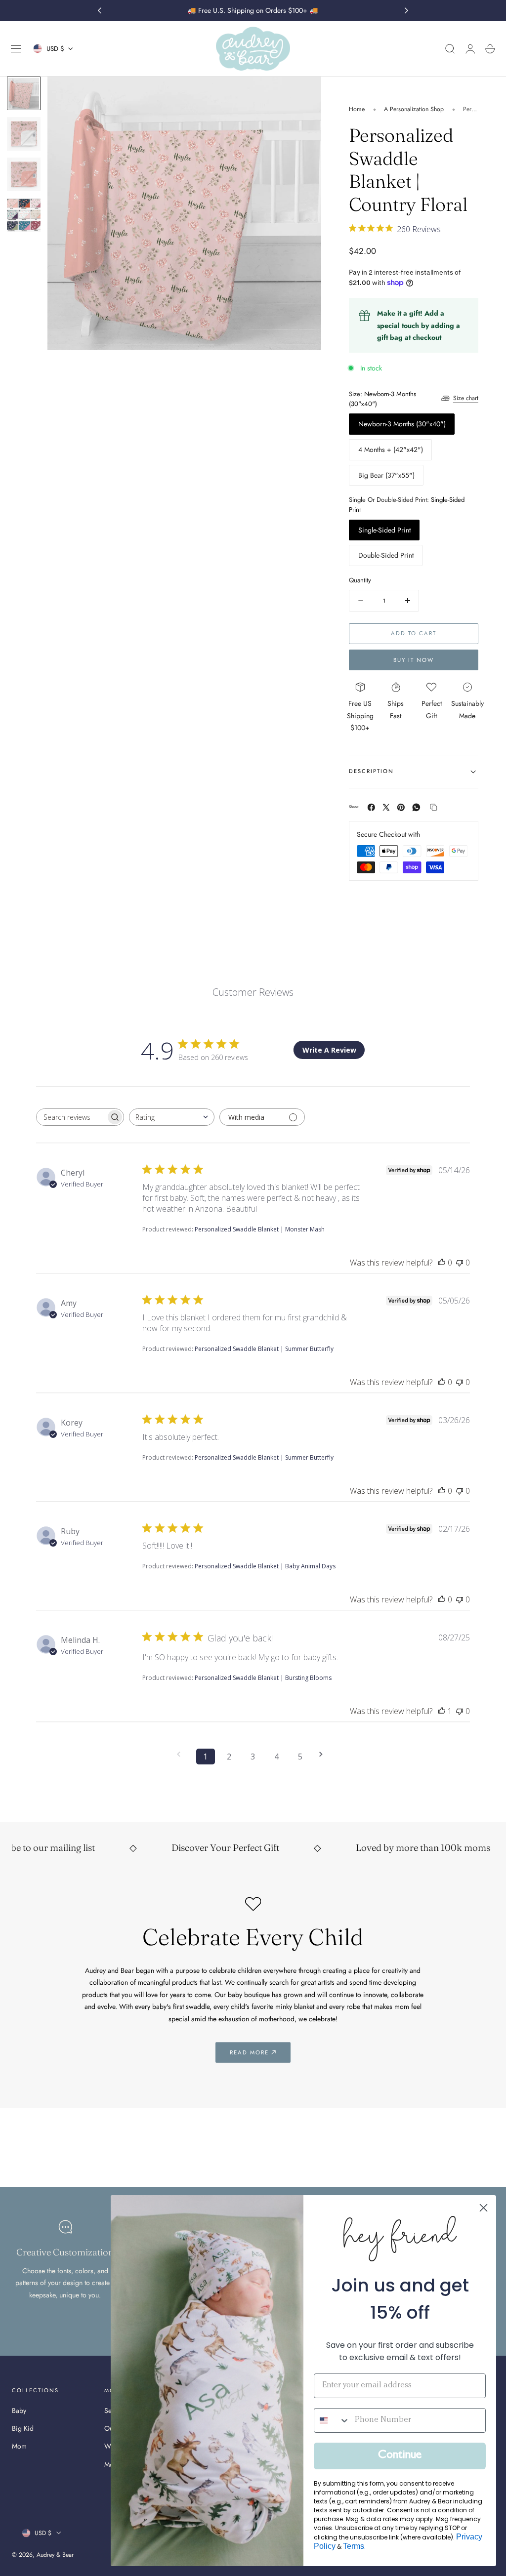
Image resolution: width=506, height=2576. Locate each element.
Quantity (360, 580)
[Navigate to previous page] (182, 1754)
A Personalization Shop (414, 109)
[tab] (24, 93)
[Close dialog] (484, 2208)
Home (357, 109)
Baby (19, 2411)
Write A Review (329, 1050)
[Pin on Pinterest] (401, 807)
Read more (249, 2052)
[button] (16, 49)
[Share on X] (386, 807)
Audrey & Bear (55, 2555)
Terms (354, 2546)
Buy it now (414, 660)
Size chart (466, 398)
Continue (400, 2456)
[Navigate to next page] (324, 1754)
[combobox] (172, 1117)
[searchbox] (71, 1117)
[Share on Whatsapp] (416, 807)
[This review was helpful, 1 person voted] (442, 1711)
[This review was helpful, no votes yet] (442, 1263)
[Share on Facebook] (371, 807)
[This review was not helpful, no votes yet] (460, 1263)
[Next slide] (407, 11)
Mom (19, 2447)
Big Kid (23, 2429)
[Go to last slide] (99, 11)
